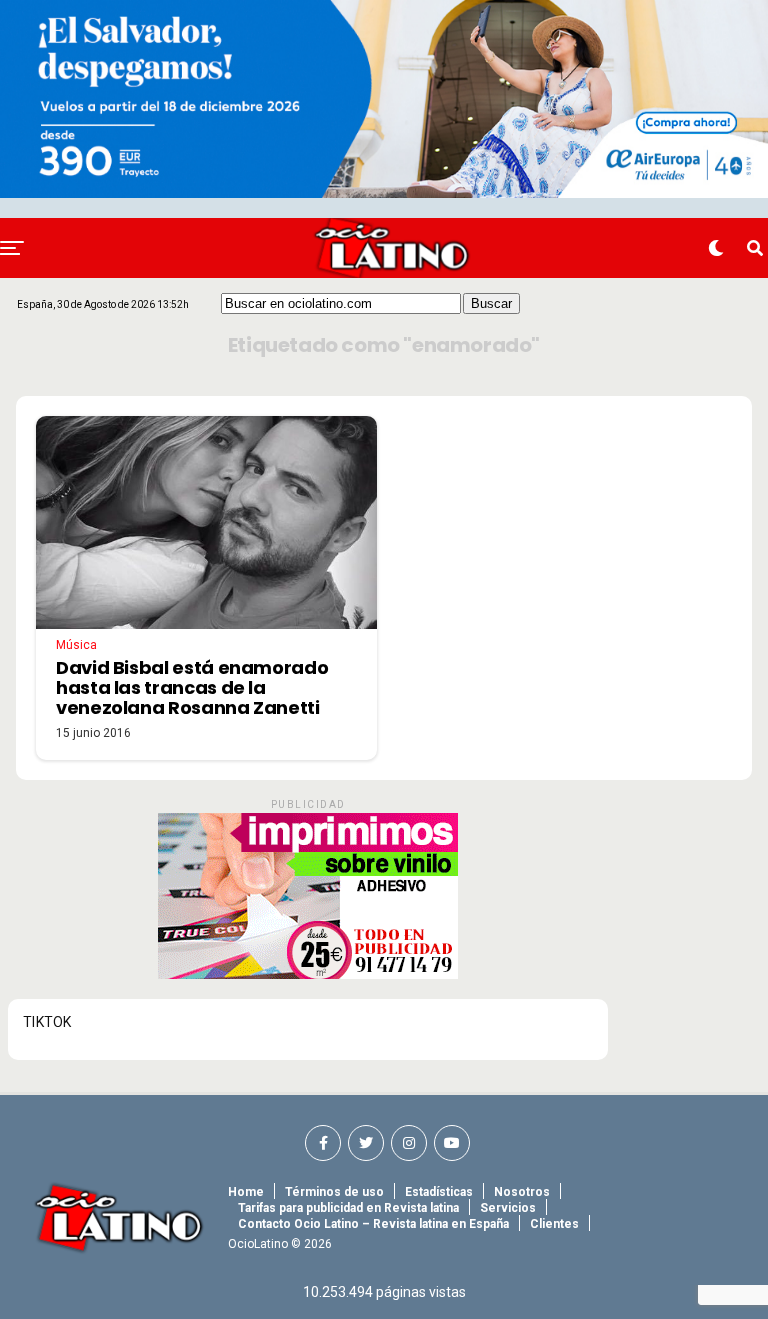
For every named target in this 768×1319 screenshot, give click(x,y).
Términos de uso (334, 1192)
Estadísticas (439, 1192)
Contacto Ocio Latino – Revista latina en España (373, 1224)
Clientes (554, 1224)
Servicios (508, 1208)
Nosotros (522, 1192)
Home (246, 1192)
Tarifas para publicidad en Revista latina (348, 1208)
